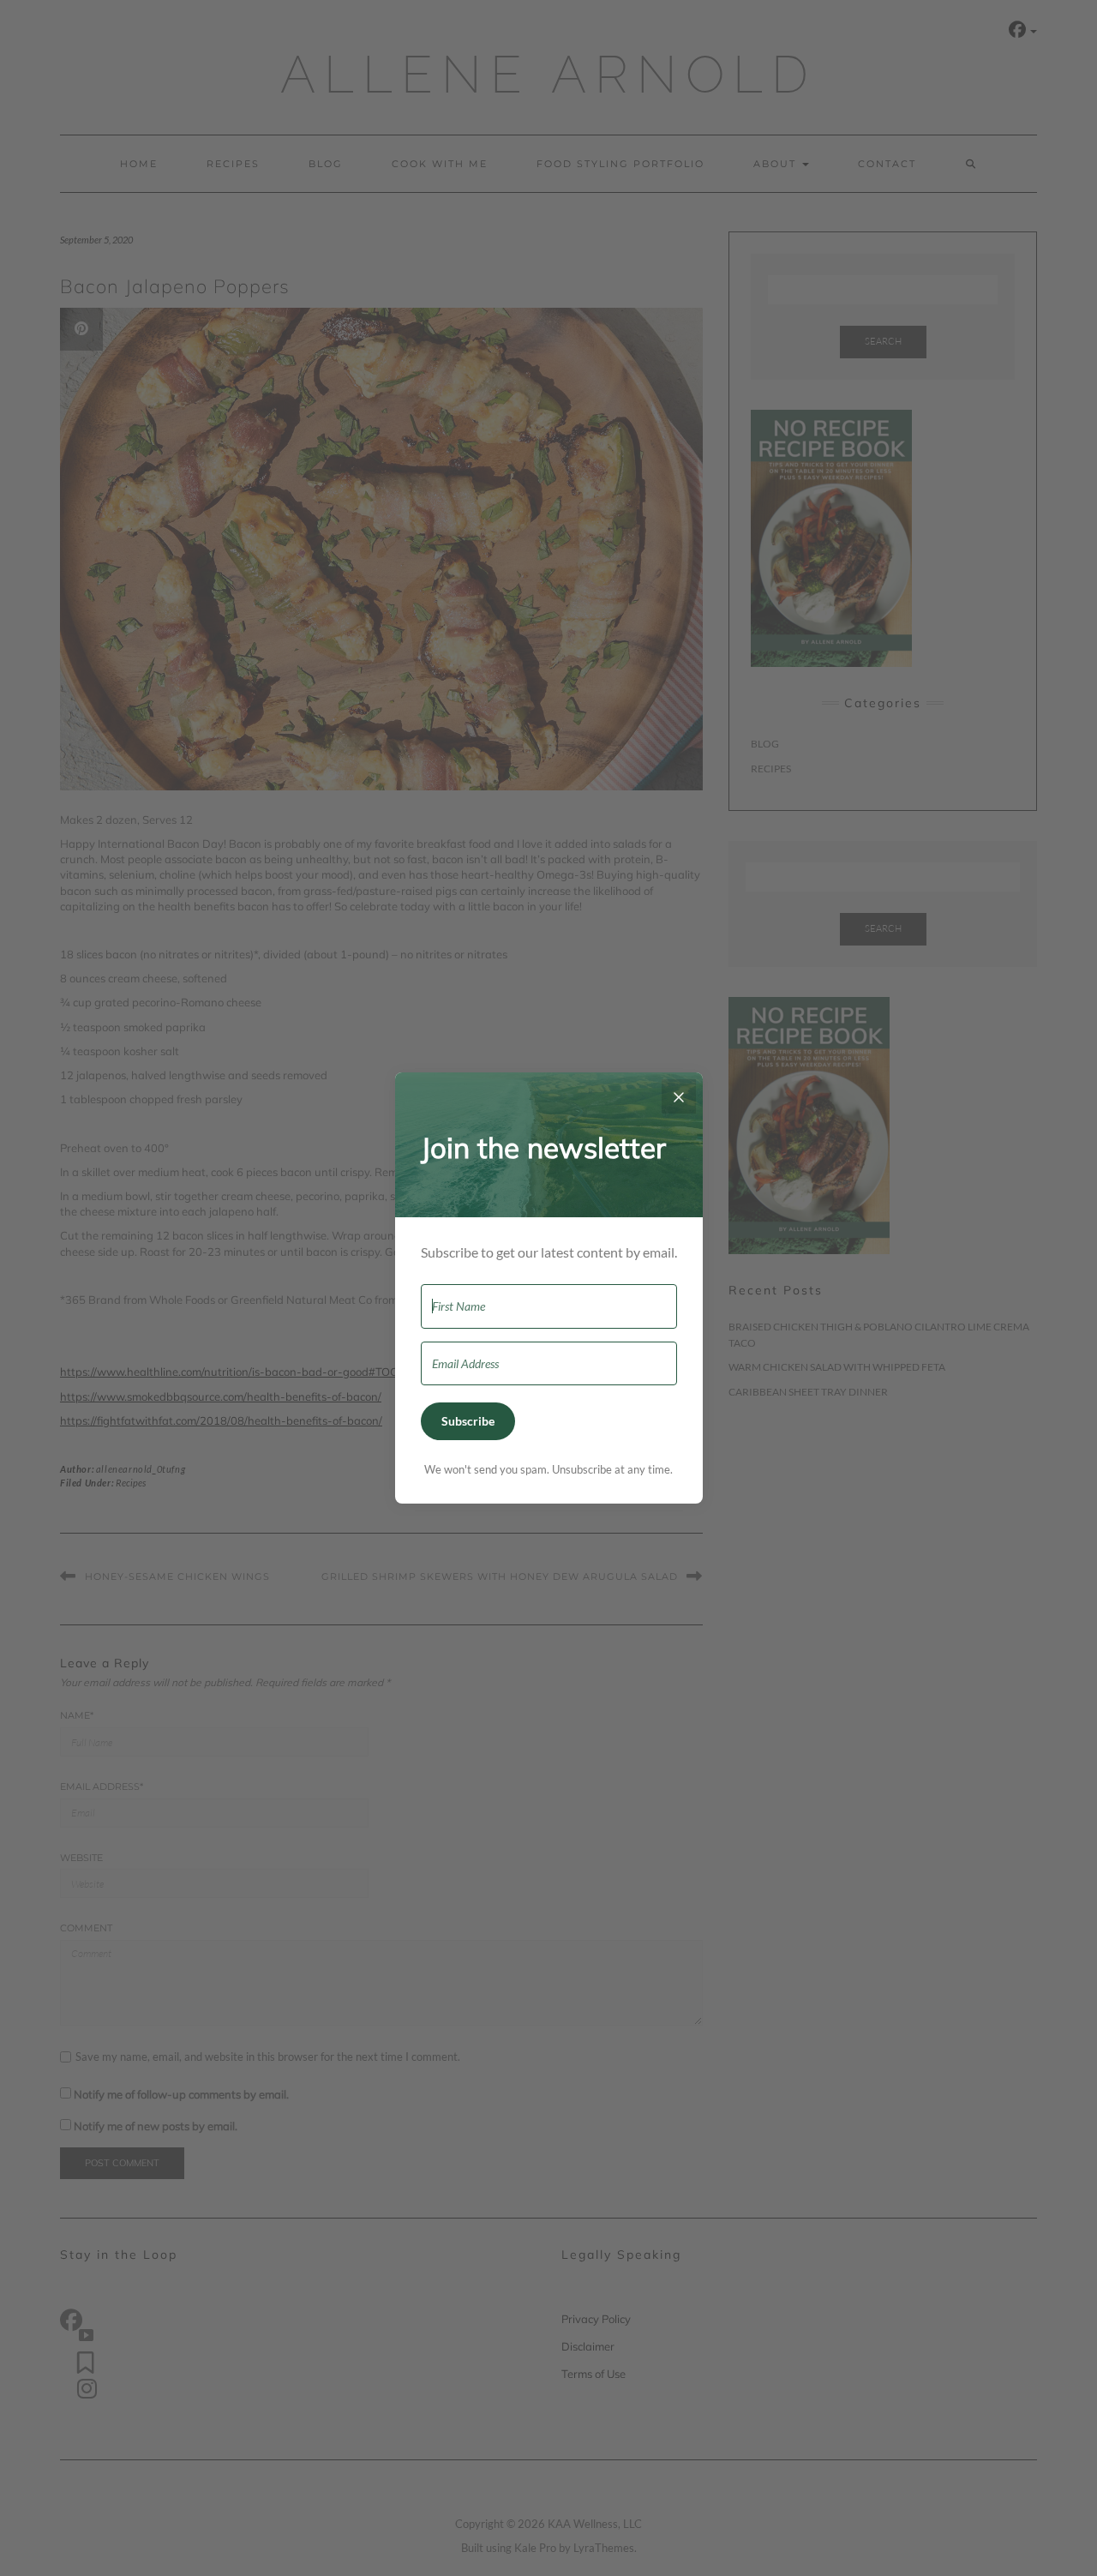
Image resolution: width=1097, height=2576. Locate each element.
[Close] (679, 1096)
